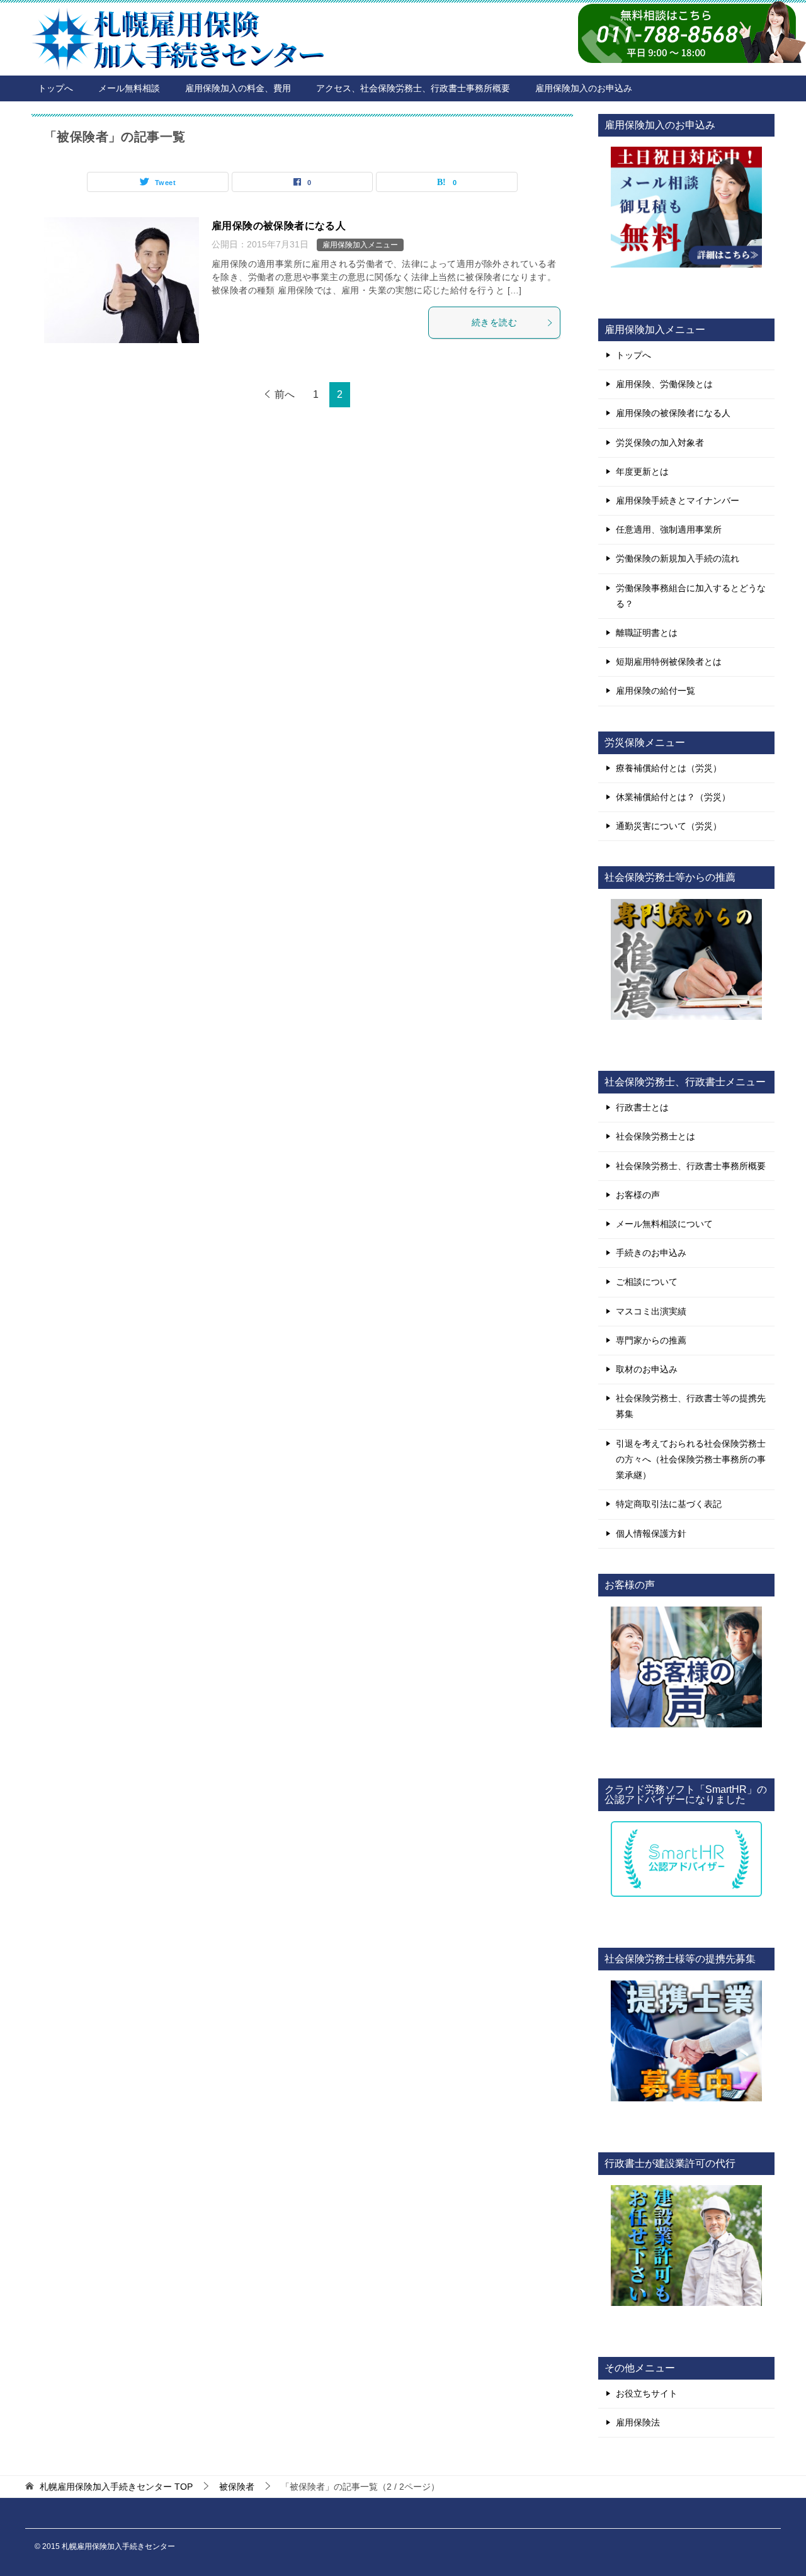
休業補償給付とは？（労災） (673, 797)
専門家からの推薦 (651, 1340)
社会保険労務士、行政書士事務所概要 (691, 1166)
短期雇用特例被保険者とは (669, 662)
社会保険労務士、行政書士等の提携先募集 (691, 1406)
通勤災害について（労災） (669, 826)
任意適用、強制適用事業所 (669, 529)
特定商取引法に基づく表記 (669, 1504)
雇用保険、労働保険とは (664, 384)
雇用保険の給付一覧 (656, 691)
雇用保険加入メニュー (360, 245)
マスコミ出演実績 (651, 1311)
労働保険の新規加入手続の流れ (678, 558)
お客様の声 (638, 1195)
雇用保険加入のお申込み (584, 88)
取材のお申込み (647, 1369)
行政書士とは (642, 1107)
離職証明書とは (647, 633)
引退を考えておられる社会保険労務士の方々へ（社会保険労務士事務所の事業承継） (691, 1459)
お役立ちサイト (647, 2393)
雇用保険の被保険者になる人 (279, 226)
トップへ (55, 88)
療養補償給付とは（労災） (669, 768)
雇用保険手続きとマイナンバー (678, 500)
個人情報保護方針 (651, 1534)
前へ (285, 394)
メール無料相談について (664, 1224)
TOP (116, 2487)
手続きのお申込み (651, 1253)
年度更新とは (642, 472)
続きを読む (494, 322)
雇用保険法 (638, 2422)
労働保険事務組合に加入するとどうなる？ (691, 596)
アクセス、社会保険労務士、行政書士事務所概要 (413, 88)
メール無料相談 (129, 88)
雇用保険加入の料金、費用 (238, 88)
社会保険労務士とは (656, 1136)
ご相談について (647, 1282)
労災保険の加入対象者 (660, 443)
